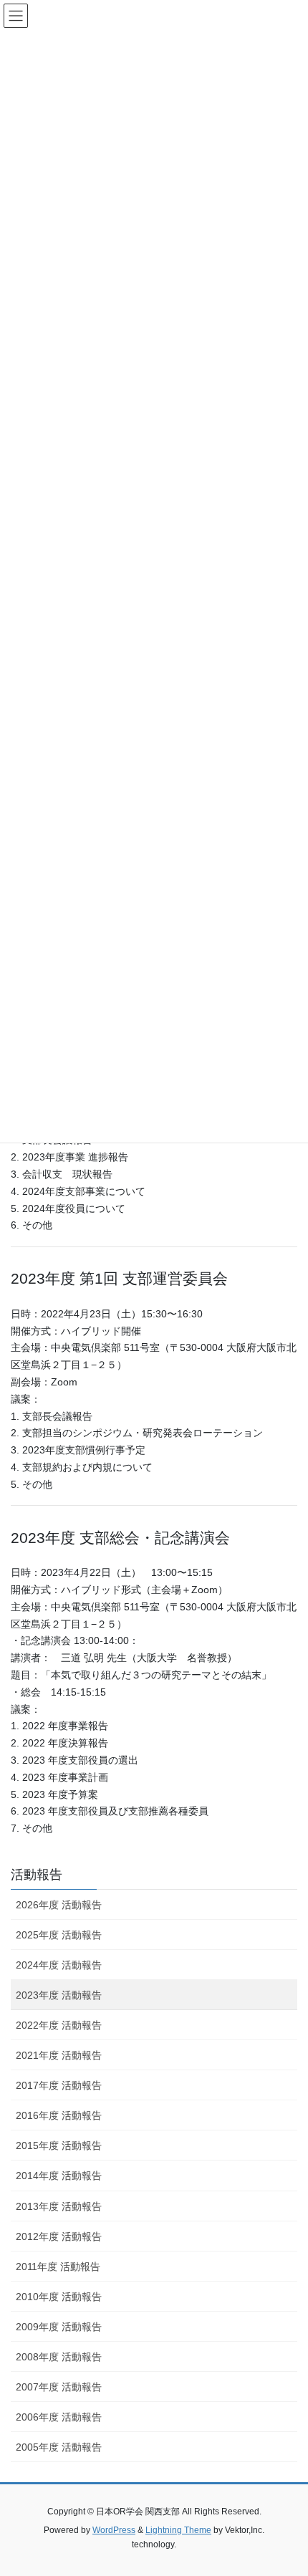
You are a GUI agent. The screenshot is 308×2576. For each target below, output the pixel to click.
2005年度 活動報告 (59, 2447)
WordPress (114, 2530)
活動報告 (37, 1875)
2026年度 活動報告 (59, 1905)
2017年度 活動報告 (59, 2085)
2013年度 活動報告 (59, 2206)
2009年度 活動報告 (59, 2327)
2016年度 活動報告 (59, 2115)
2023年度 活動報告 (59, 1995)
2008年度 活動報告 (59, 2357)
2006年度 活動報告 (59, 2417)
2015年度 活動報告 (59, 2145)
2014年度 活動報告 (59, 2176)
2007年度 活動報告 (59, 2387)
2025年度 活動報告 (59, 1935)
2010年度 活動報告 (59, 2297)
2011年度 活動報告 (58, 2267)
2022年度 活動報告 (59, 2025)
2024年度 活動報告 (59, 1965)
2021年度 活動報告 (59, 2055)
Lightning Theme (178, 2530)
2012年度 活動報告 (59, 2236)
